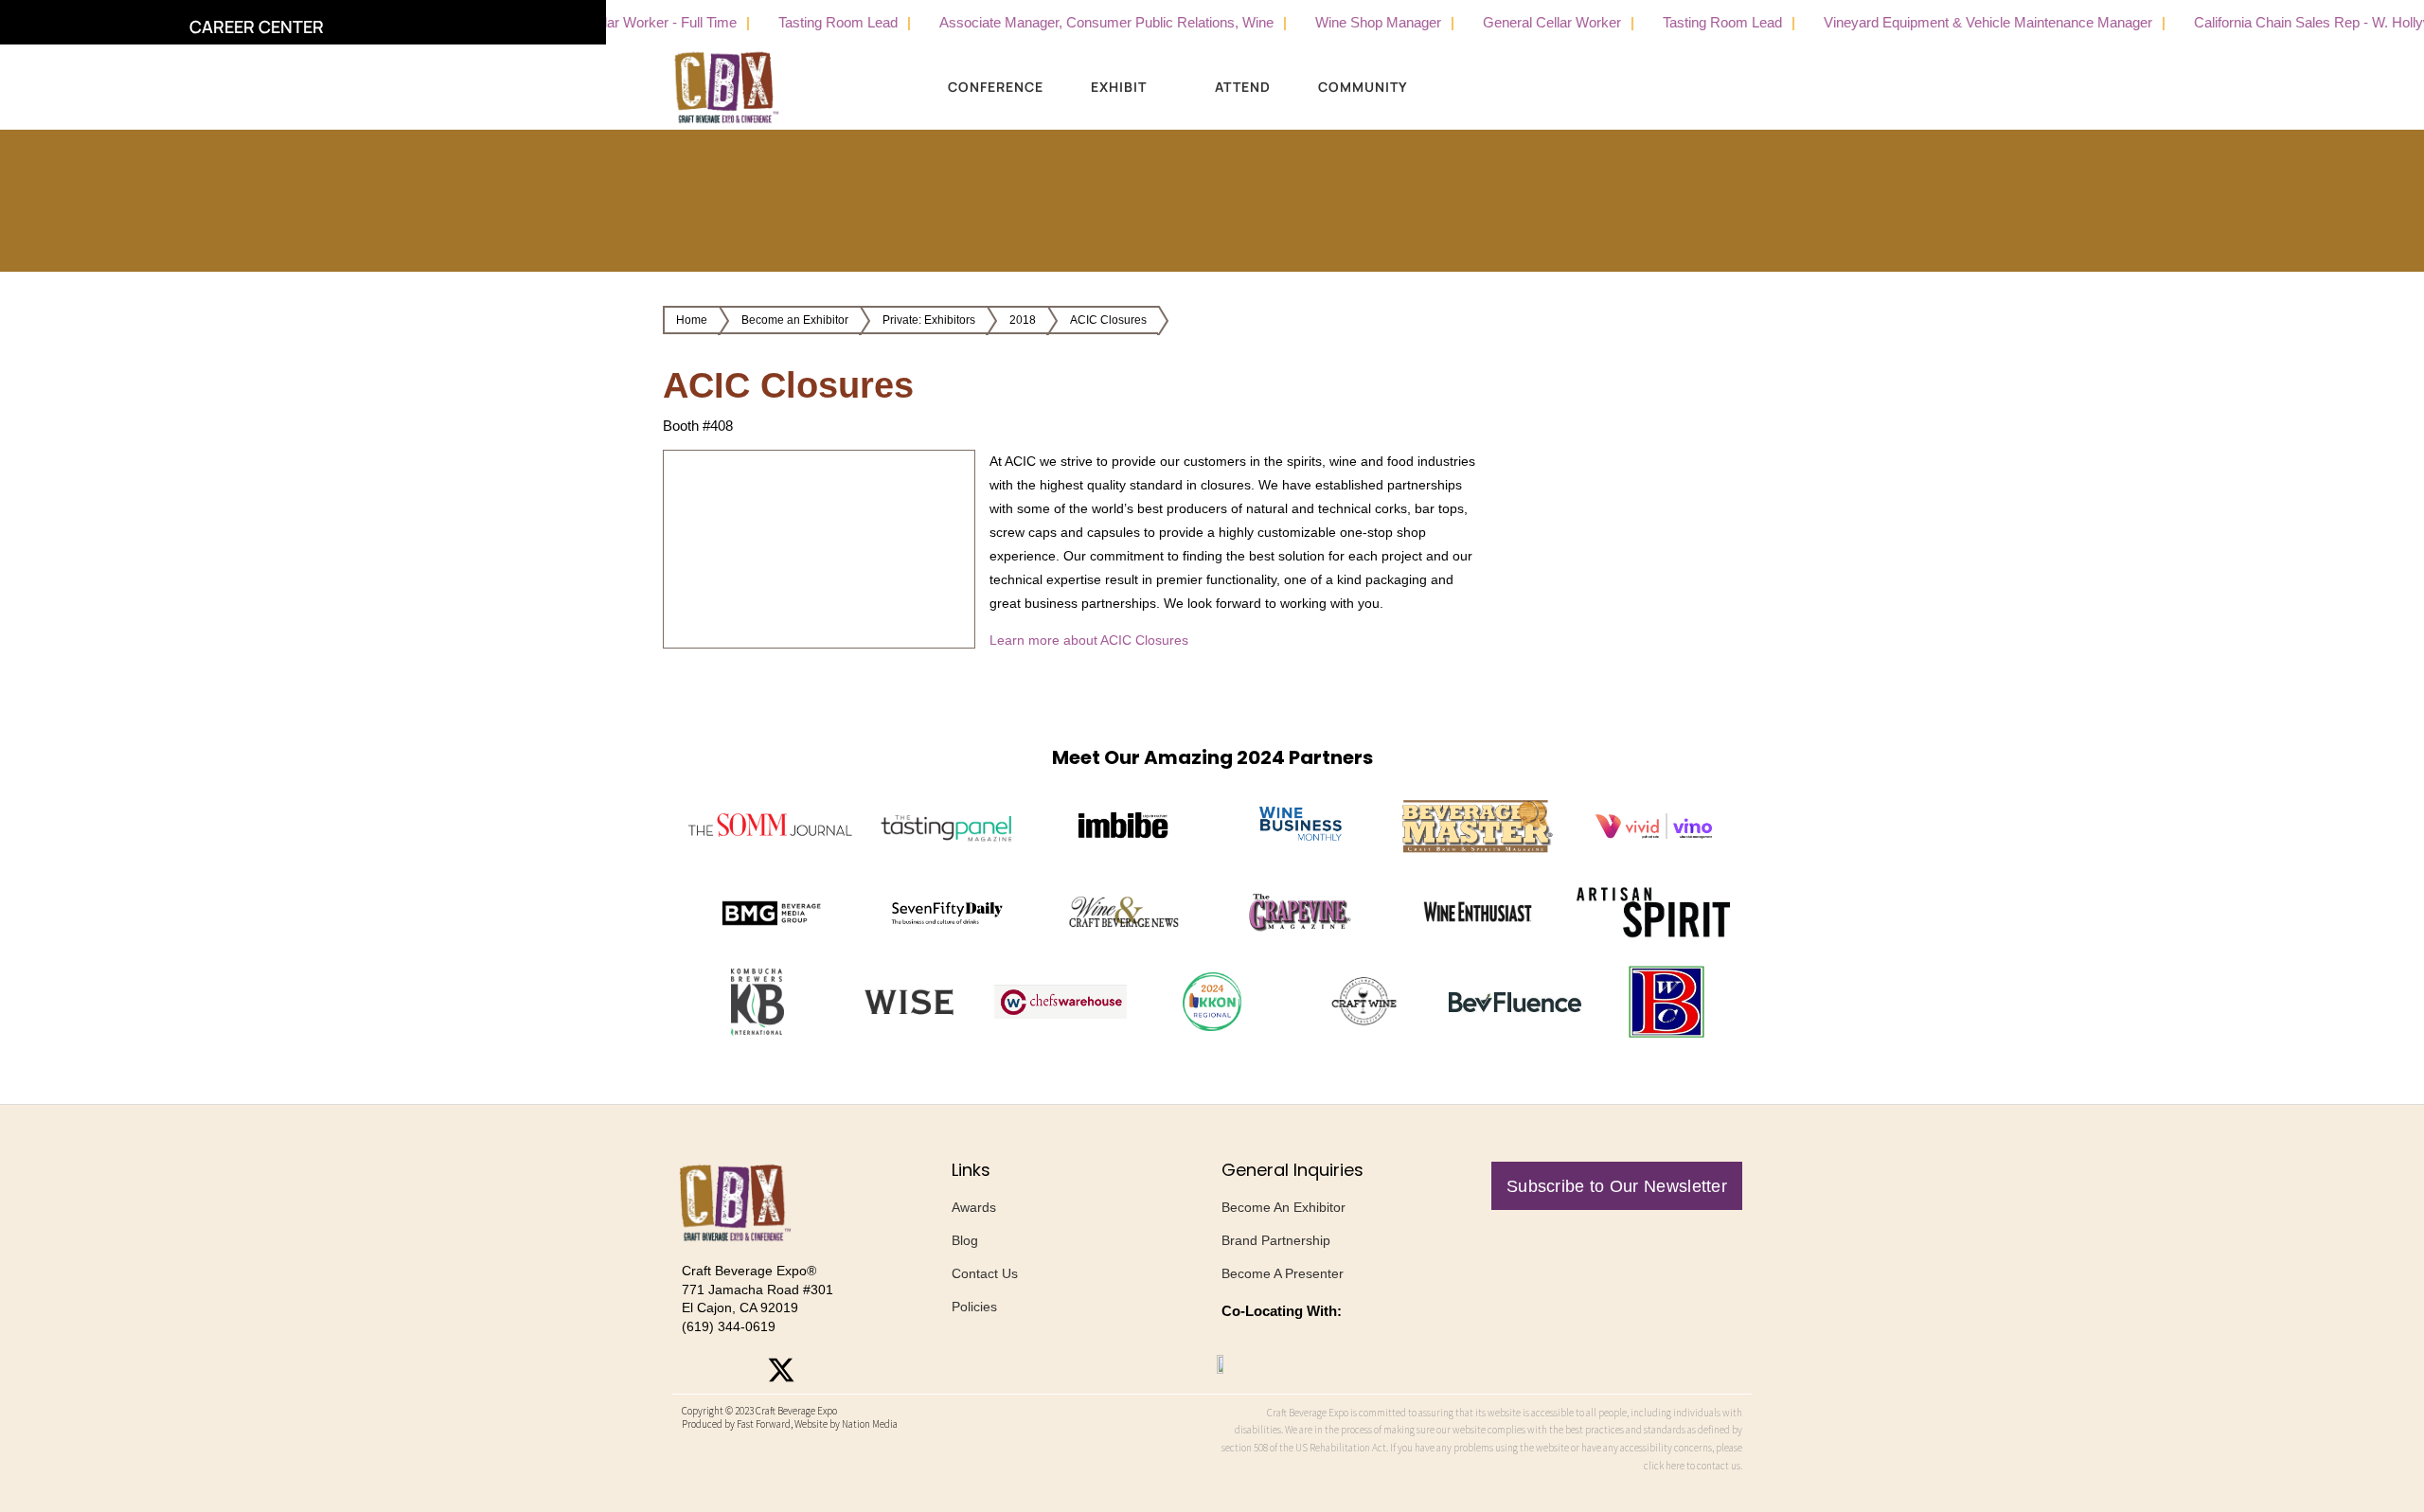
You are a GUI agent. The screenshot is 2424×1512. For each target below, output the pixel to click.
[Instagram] (696, 1370)
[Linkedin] (824, 1370)
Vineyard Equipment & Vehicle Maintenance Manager (1945, 22)
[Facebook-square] (739, 1370)
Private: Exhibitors (929, 320)
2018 (1023, 320)
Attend (1243, 87)
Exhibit (1119, 87)
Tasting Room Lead (795, 22)
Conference (996, 87)
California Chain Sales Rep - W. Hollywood (2282, 22)
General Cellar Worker (1509, 22)
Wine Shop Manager (1336, 22)
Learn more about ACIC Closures (1089, 640)
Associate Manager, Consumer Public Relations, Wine (1064, 22)
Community (1363, 87)
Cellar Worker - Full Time (617, 22)
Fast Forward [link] (764, 1424)
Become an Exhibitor (795, 320)
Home (692, 320)
